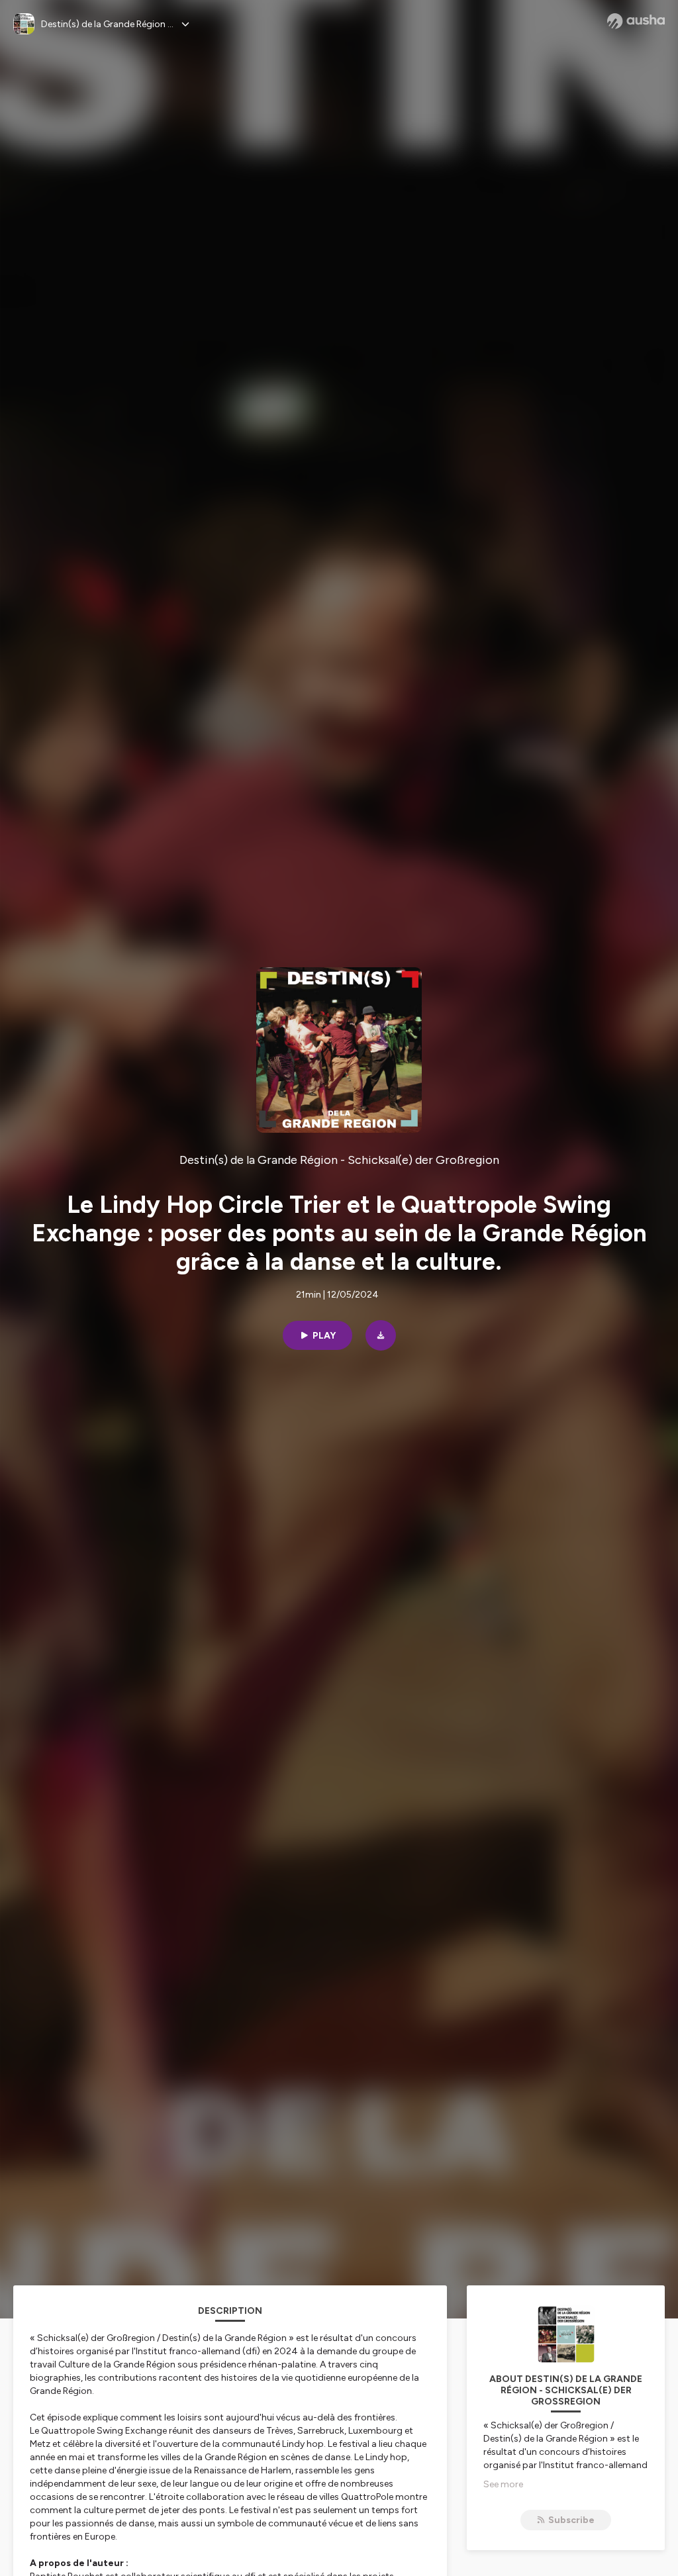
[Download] (381, 1335)
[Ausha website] (636, 21)
